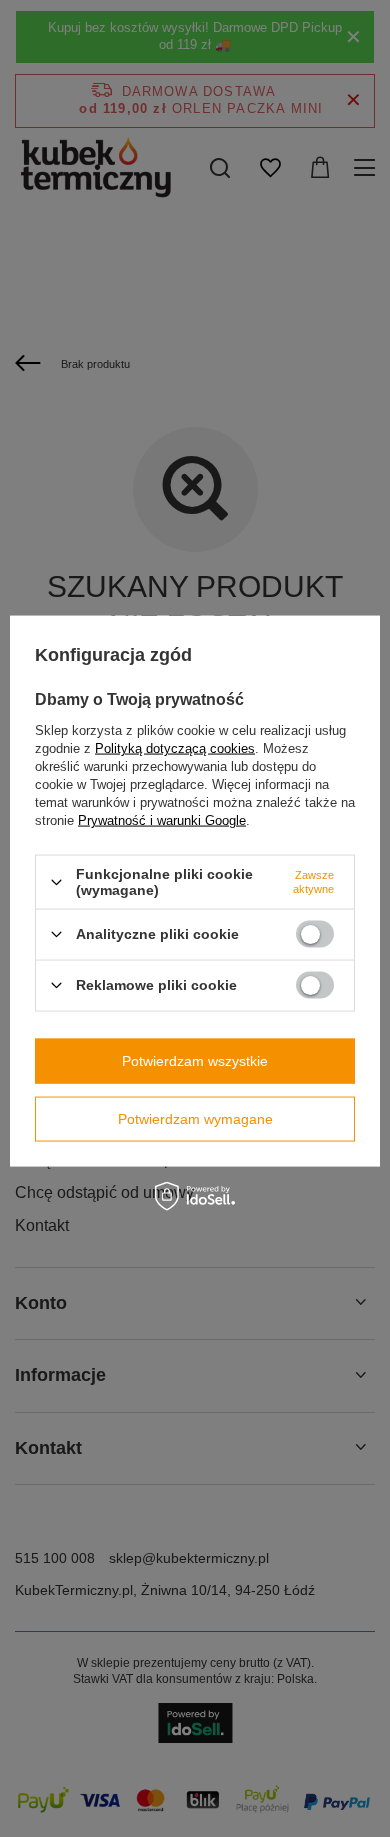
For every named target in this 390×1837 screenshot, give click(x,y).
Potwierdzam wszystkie (195, 1061)
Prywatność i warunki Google (162, 820)
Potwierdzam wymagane (195, 1119)
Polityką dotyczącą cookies (175, 748)
